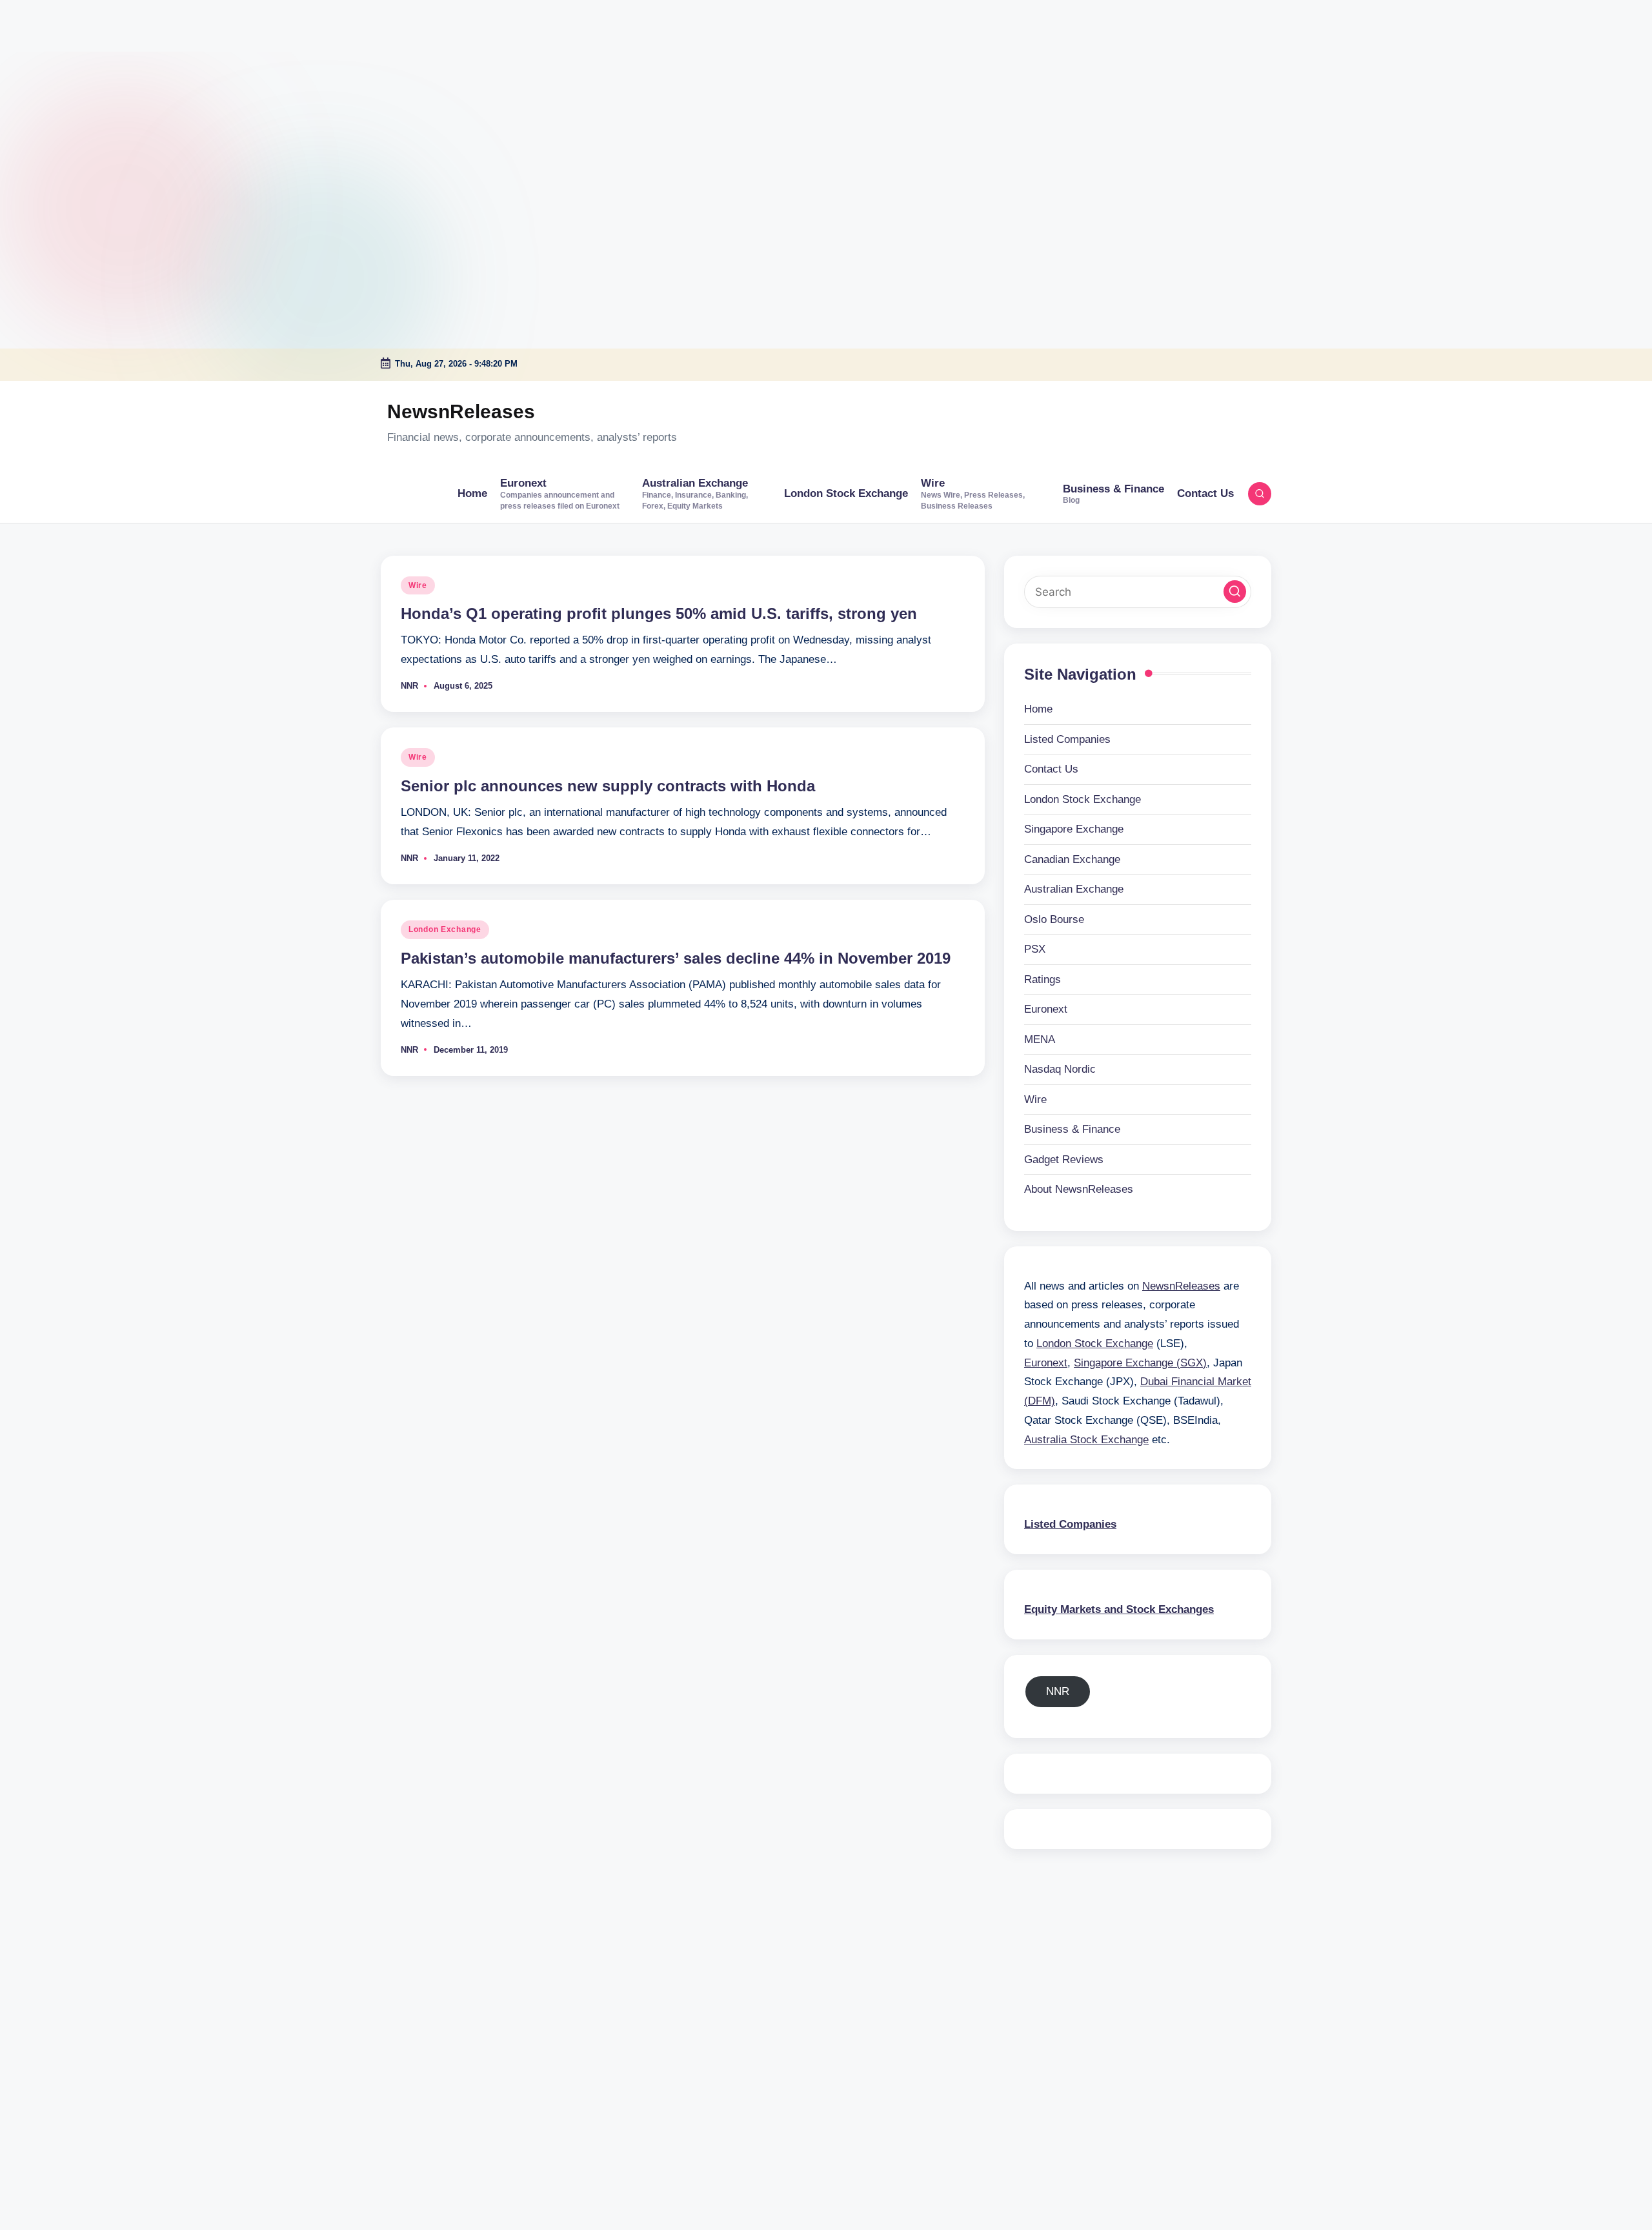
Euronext (1046, 1009)
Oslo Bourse (1054, 919)
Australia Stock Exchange (1086, 1440)
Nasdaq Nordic (1060, 1069)
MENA (1040, 1039)
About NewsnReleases (1079, 1189)
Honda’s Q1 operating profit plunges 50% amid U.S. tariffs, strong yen (659, 613)
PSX (1035, 949)
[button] (1235, 592)
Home (1038, 709)
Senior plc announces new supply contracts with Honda (608, 786)
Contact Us (1051, 769)
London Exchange (445, 929)
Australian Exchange (1074, 889)
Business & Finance (1072, 1129)
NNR (1058, 1691)
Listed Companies (1067, 739)
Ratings (1043, 979)
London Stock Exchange (1083, 799)
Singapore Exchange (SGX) (1140, 1363)
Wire (418, 585)
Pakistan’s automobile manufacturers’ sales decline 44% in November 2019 (676, 958)
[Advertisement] (81, 81)
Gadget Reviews (1064, 1160)
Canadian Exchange (1072, 859)
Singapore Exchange (1074, 829)
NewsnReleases (461, 411)
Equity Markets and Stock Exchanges (1119, 1609)
